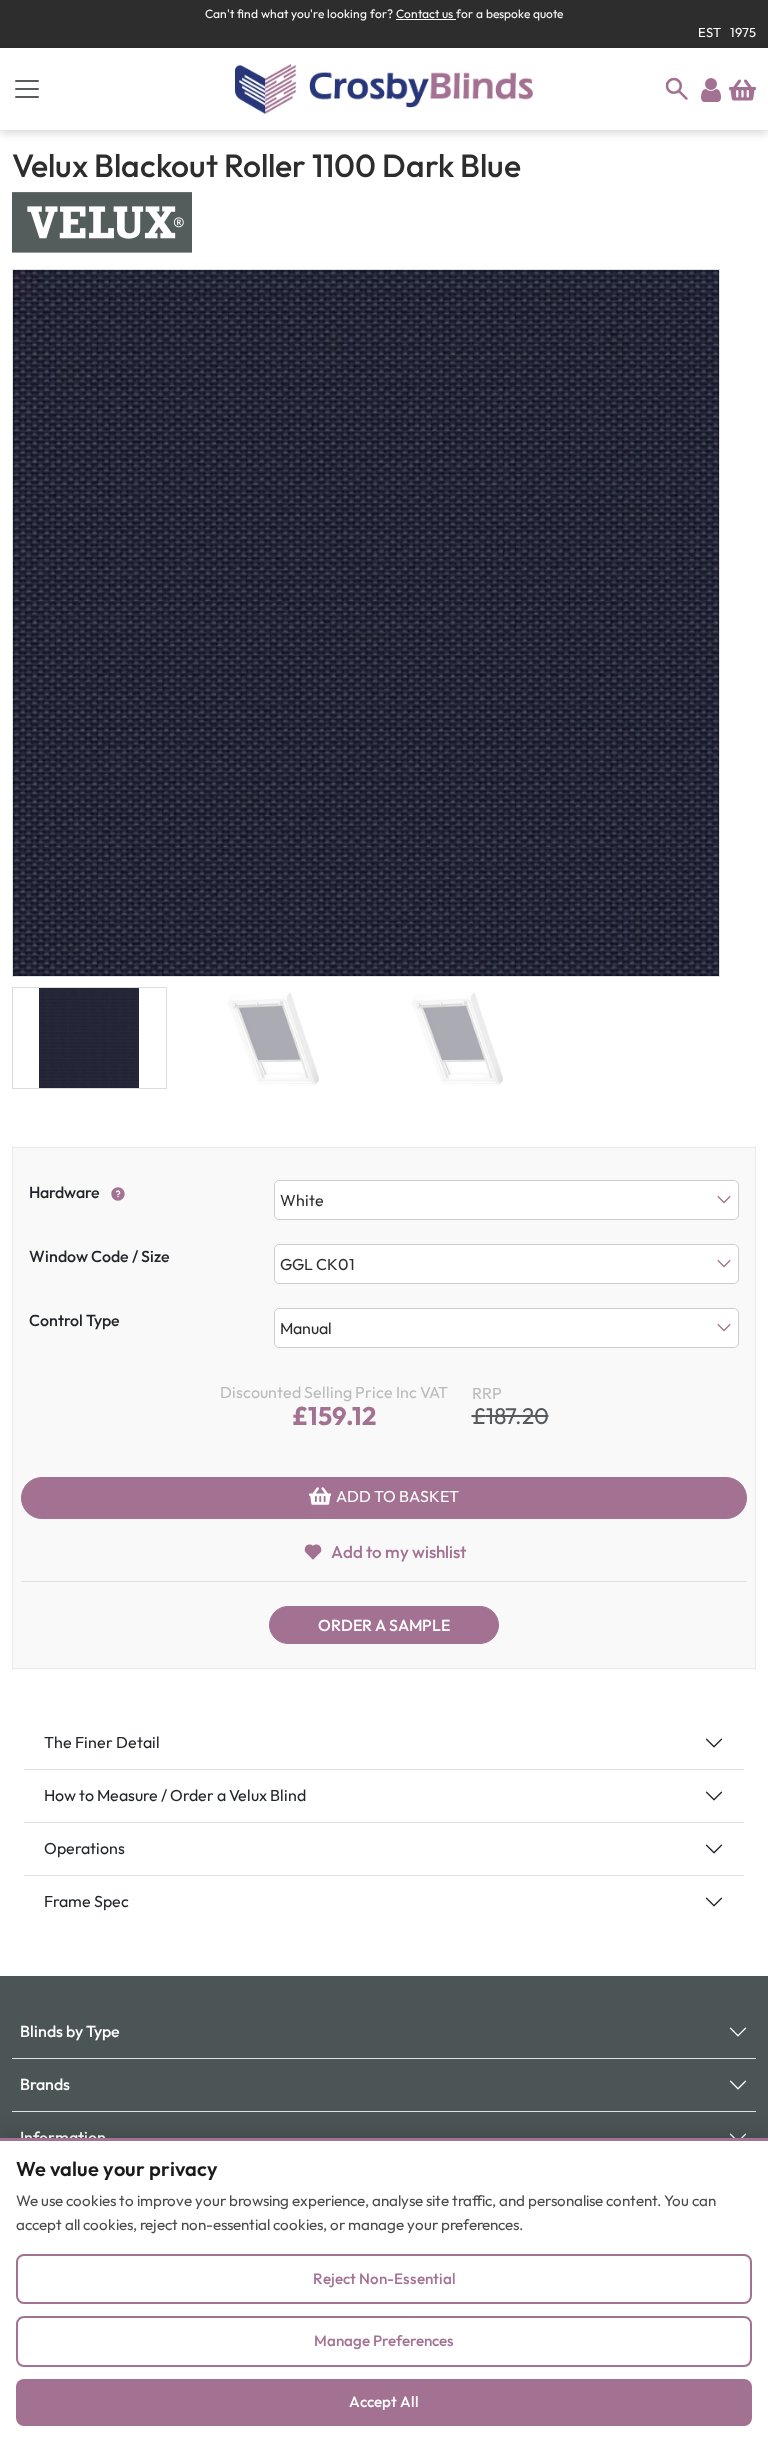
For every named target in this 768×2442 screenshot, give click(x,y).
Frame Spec (86, 1901)
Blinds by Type (70, 2031)
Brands (45, 2084)
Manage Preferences (384, 2340)
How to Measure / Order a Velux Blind (175, 1795)
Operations (84, 1848)
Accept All (384, 2401)
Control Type (74, 1320)
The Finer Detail (102, 1742)
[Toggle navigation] (27, 89)
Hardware (64, 1192)
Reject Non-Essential (384, 2278)
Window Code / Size (99, 1256)
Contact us (426, 13)
